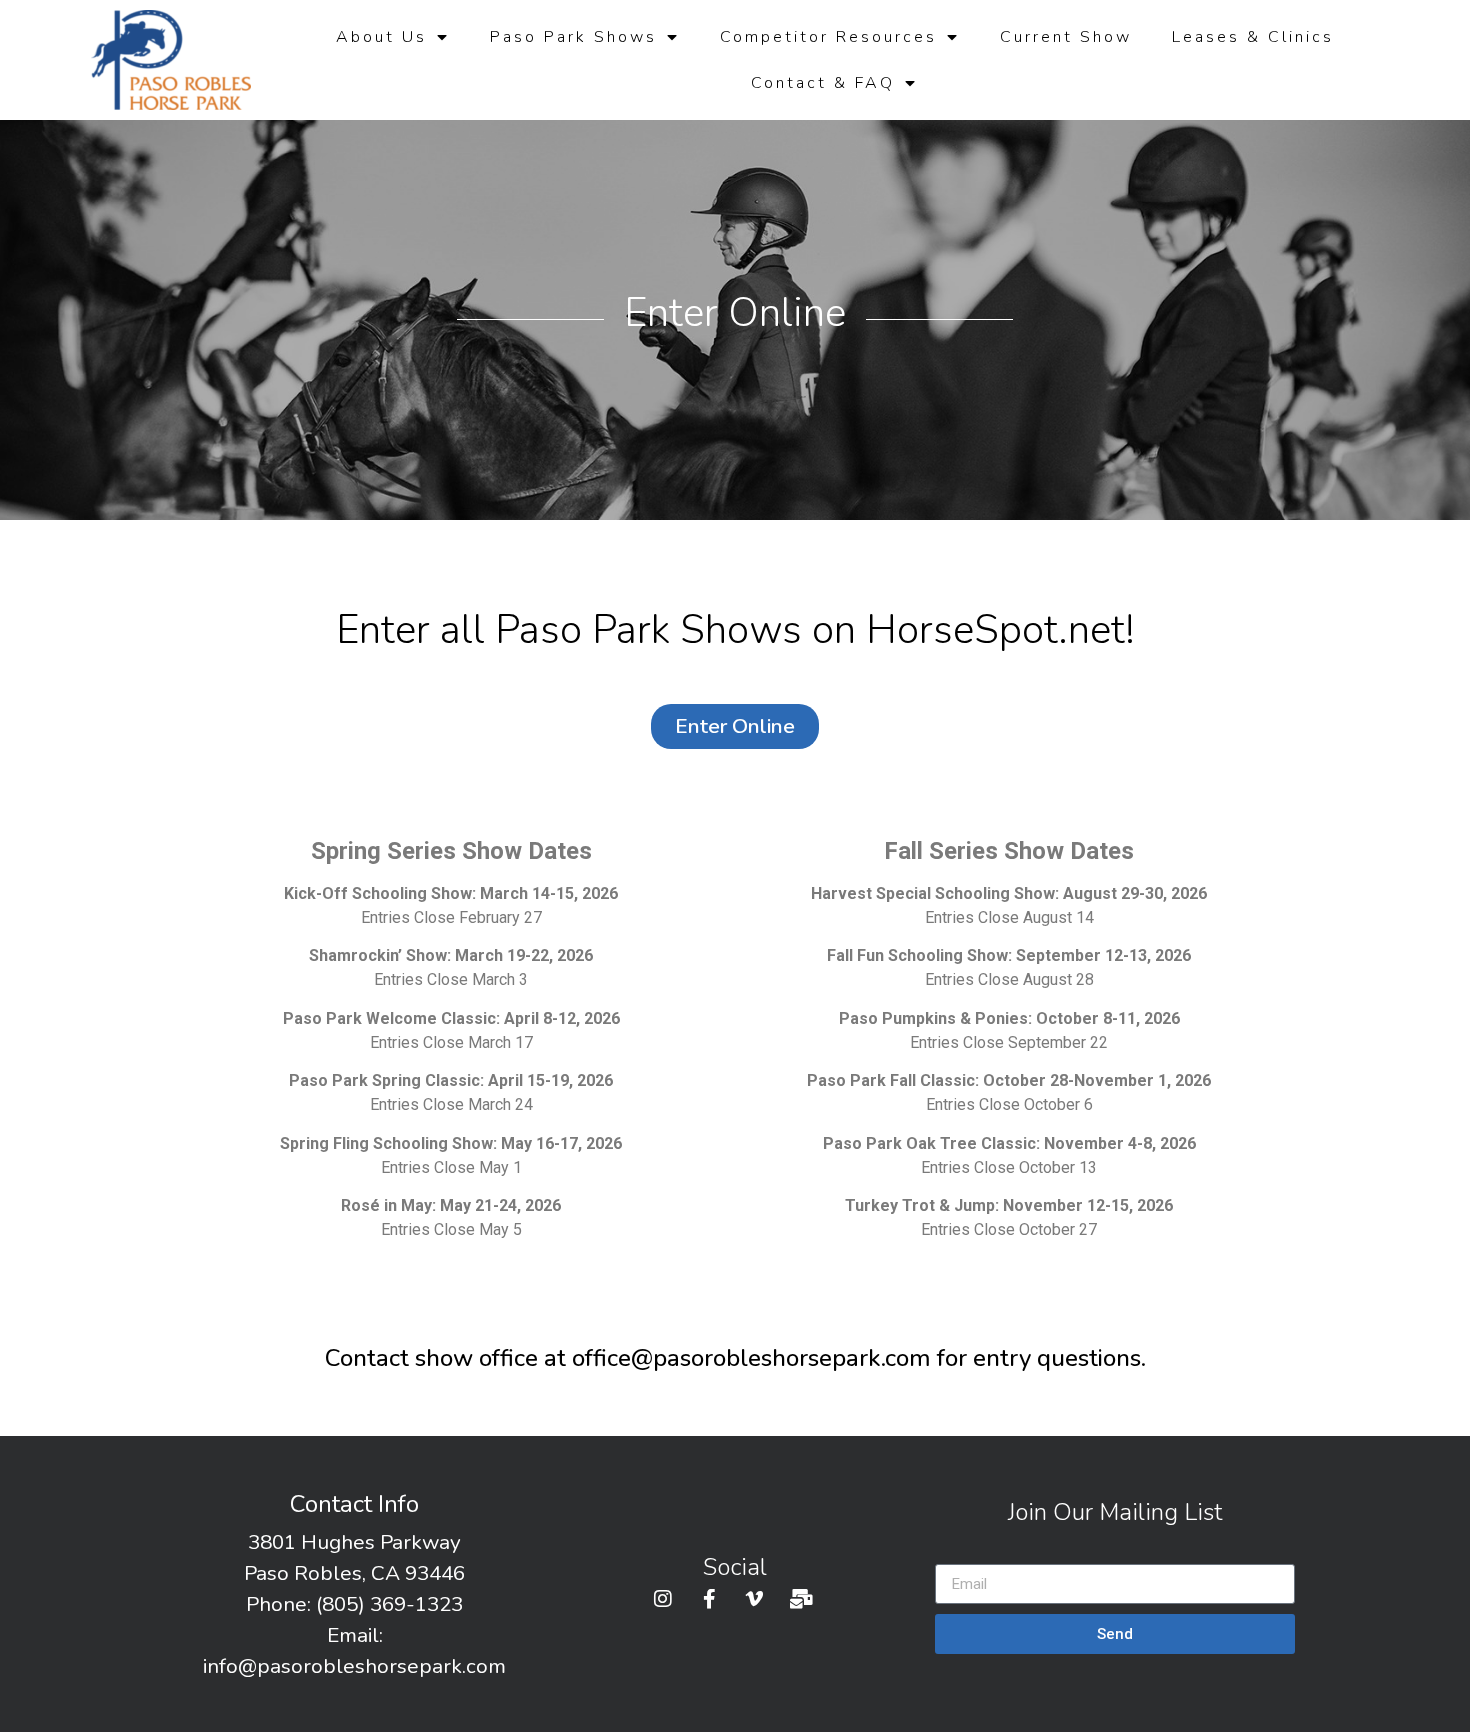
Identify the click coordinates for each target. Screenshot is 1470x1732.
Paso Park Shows (573, 37)
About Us (381, 37)
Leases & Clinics (1253, 37)
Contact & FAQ (823, 83)
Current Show (1066, 37)
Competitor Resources (828, 37)
